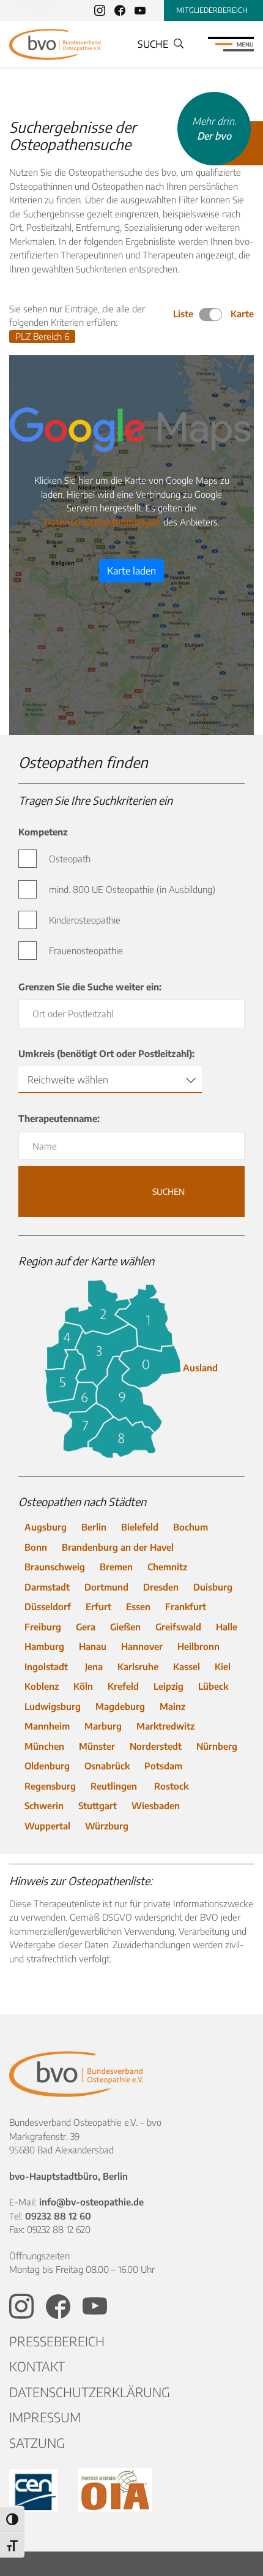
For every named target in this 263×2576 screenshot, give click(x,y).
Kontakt (37, 2366)
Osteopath (70, 859)
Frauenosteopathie (86, 951)
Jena (94, 1666)
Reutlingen (115, 1786)
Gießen (125, 1627)
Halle (227, 1627)
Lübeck (214, 1686)
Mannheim (47, 1726)
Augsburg (46, 1527)
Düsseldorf (48, 1606)
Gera (86, 1627)
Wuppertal (47, 1826)
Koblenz (42, 1686)
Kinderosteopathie (85, 920)
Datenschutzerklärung (90, 2392)
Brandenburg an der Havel (118, 1547)
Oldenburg (47, 1766)
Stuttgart (98, 1806)
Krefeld (123, 1686)
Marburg (103, 1726)
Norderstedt (156, 1746)
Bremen (116, 1567)
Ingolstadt (47, 1666)
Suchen (132, 1198)
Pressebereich (57, 2341)
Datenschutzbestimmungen (102, 522)
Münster (97, 1746)
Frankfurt (186, 1606)
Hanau (93, 1646)
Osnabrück (107, 1766)
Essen (138, 1606)
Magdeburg (120, 1706)
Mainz (172, 1706)
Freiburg (43, 1627)
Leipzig (169, 1686)
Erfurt (98, 1606)
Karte (242, 314)
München (44, 1746)
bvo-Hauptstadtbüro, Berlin (69, 2176)
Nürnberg (217, 1746)
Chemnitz (167, 1567)
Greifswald (178, 1627)
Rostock (171, 1786)
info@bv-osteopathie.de (91, 2202)
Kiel (223, 1666)
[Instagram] (100, 10)
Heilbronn (198, 1646)
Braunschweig (55, 1567)
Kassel (187, 1666)
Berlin (94, 1527)
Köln (83, 1686)
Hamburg (44, 1646)
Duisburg (213, 1587)
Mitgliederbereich (212, 10)
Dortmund (106, 1587)
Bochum (191, 1527)
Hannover (142, 1646)
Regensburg (50, 1786)
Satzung (37, 2443)
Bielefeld (140, 1527)
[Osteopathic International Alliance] (115, 2490)
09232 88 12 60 (58, 2216)
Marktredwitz (167, 1726)
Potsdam (163, 1766)
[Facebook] (120, 10)
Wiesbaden (156, 1806)
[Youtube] (140, 10)
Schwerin (44, 1806)
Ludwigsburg (53, 1706)
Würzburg (107, 1826)
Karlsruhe (138, 1666)
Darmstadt (47, 1587)
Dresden (161, 1587)
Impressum (45, 2417)
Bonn (36, 1547)
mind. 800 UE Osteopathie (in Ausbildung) (132, 889)
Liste (184, 314)
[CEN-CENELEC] (35, 2490)
